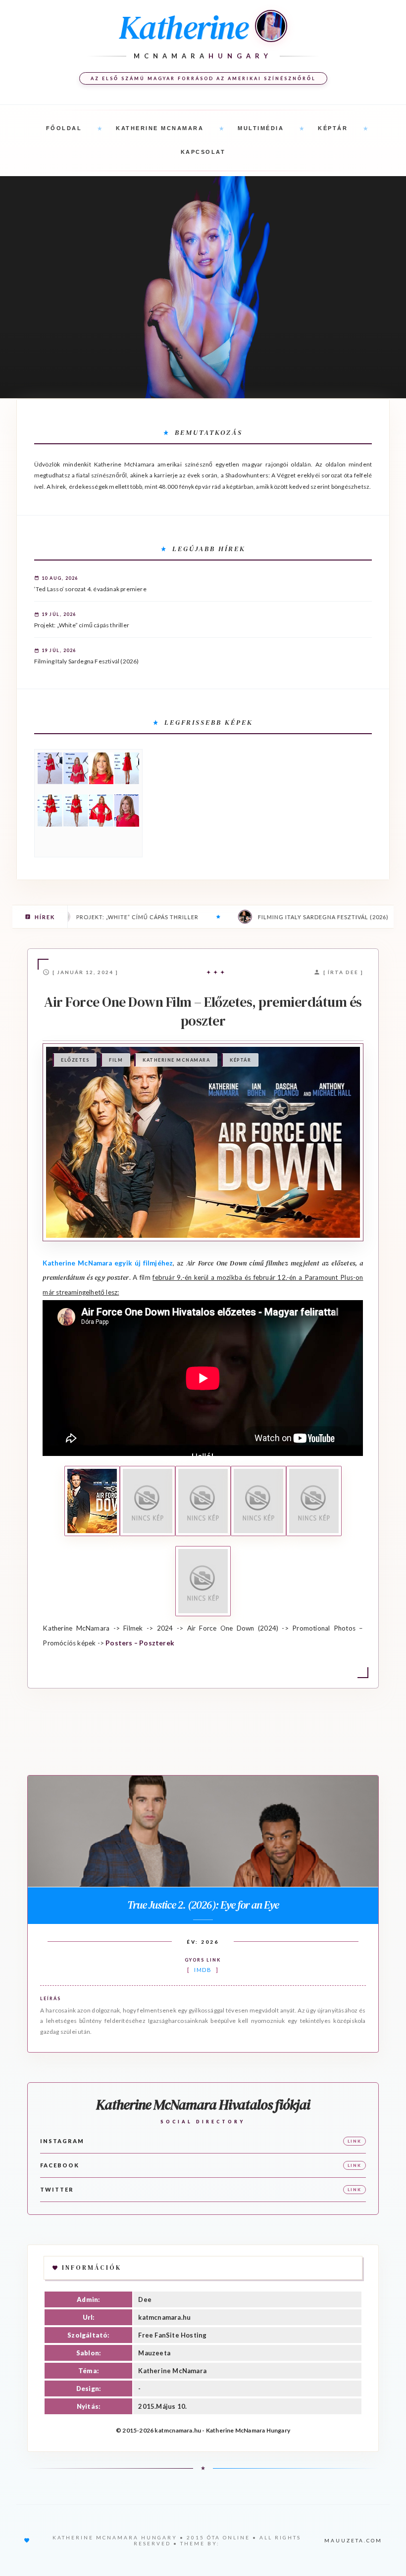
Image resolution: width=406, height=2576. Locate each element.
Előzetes (75, 1060)
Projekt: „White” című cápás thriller (82, 625)
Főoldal (64, 128)
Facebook (60, 2165)
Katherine (183, 27)
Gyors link (203, 1960)
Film (116, 1060)
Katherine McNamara (160, 128)
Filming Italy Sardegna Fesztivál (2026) (87, 661)
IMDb (203, 1970)
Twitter (57, 2189)
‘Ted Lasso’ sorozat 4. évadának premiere (90, 589)
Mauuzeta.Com (353, 2540)
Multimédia (261, 128)
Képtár (333, 128)
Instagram (62, 2141)
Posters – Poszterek (140, 1643)
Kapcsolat (203, 152)
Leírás (51, 1998)
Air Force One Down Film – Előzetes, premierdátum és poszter (203, 1011)
